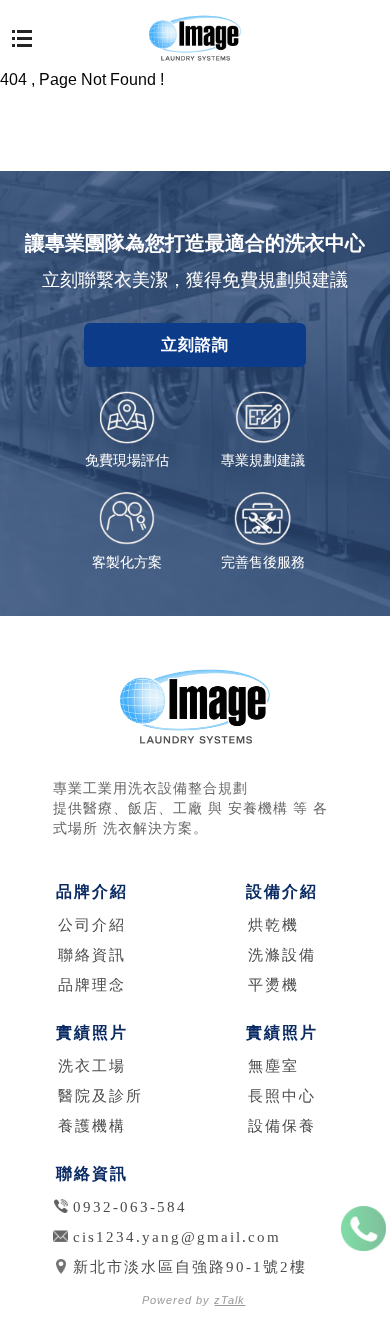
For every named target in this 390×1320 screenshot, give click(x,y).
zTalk (229, 1300)
